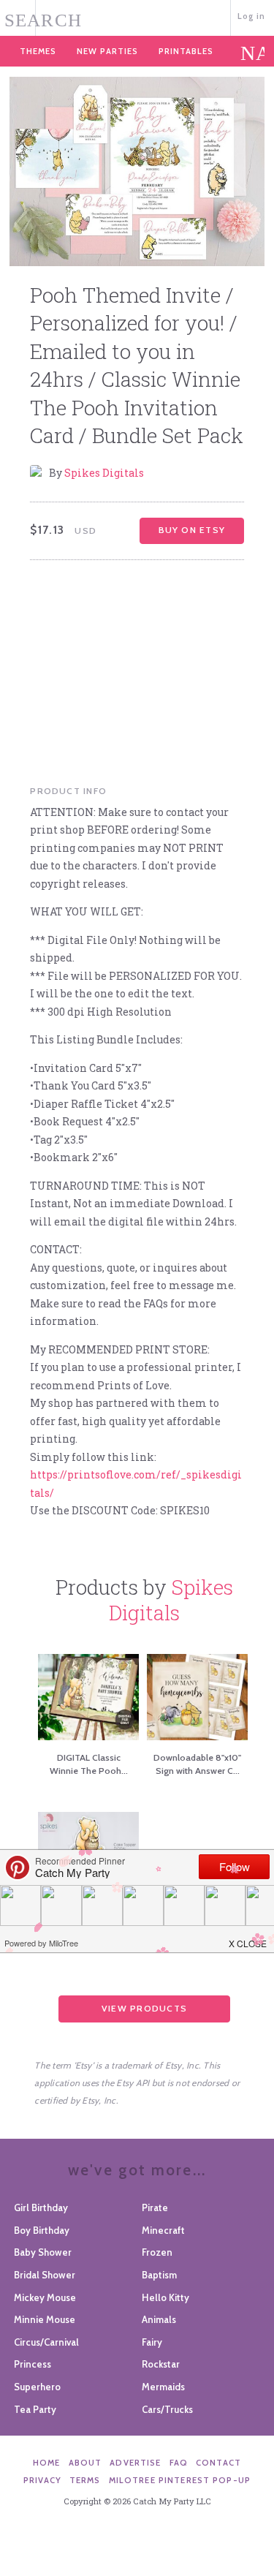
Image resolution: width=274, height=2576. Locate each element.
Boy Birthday (42, 2230)
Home (47, 2463)
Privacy (42, 2480)
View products (144, 2008)
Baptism (159, 2275)
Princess (33, 2364)
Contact (218, 2463)
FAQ (179, 2463)
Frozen (157, 2252)
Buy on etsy (192, 530)
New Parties (107, 51)
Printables (186, 51)
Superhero (37, 2387)
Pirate (155, 2207)
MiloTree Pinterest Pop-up (180, 2480)
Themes (38, 51)
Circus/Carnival (46, 2342)
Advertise (135, 2463)
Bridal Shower (45, 2275)
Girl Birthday (41, 2207)
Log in (252, 16)
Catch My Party (137, 16)
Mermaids (163, 2387)
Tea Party (35, 2409)
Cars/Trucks (167, 2409)
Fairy (152, 2342)
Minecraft (163, 2230)
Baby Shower (43, 2252)
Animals (159, 2319)
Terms (85, 2480)
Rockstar (161, 2364)
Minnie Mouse (45, 2319)
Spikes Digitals (104, 473)
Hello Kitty (165, 2297)
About (85, 2463)
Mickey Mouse (45, 2297)
